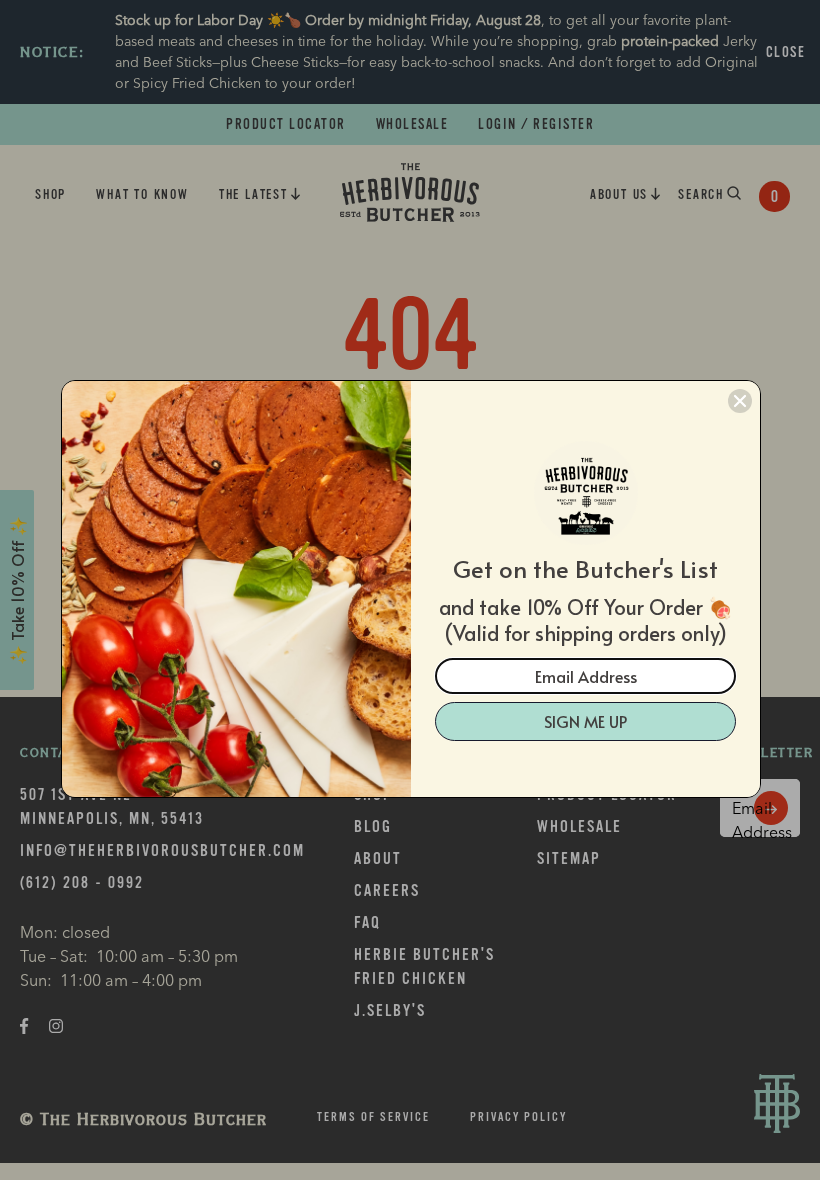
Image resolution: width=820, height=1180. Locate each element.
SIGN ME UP (585, 721)
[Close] (740, 401)
